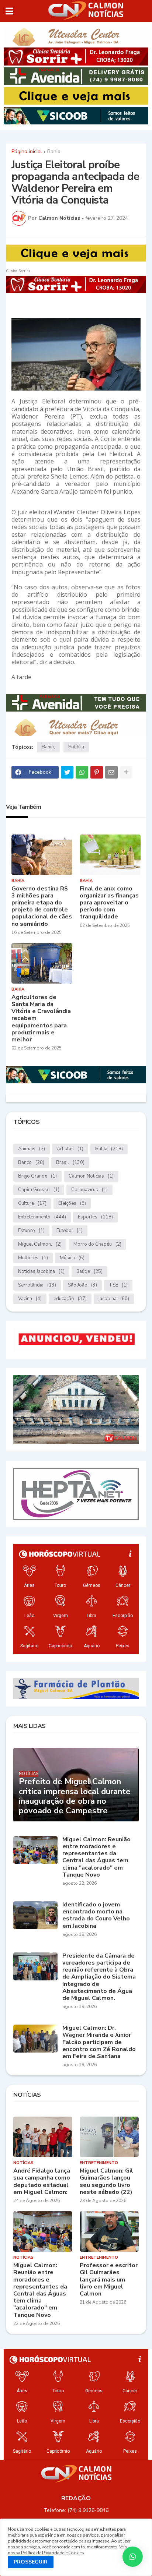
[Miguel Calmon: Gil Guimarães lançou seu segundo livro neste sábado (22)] (109, 2137)
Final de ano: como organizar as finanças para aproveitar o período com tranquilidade (109, 903)
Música (72, 1258)
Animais (32, 1149)
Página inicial (27, 152)
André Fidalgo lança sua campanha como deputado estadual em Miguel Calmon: (42, 2182)
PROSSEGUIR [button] (31, 2562)
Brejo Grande (37, 1176)
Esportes (95, 1217)
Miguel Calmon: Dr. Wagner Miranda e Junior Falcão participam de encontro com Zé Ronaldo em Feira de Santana (99, 2042)
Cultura (32, 1203)
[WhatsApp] (82, 772)
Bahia (54, 152)
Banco (31, 1162)
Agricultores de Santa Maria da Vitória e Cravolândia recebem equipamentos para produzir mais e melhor (41, 1019)
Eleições (72, 1203)
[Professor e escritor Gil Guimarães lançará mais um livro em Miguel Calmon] (109, 2231)
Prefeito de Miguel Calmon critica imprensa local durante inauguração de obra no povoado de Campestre (75, 1796)
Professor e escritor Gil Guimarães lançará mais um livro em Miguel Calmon (109, 2280)
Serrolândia (37, 1285)
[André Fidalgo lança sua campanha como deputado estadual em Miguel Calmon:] (43, 2137)
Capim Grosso (39, 1190)
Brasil (70, 1162)
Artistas (70, 1149)
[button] (9, 11)
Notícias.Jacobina (41, 1271)
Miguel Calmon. (40, 1244)
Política (76, 747)
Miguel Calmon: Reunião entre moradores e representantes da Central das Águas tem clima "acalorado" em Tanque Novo (96, 1857)
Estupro (31, 1231)
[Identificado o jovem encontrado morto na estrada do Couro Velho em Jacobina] (35, 1915)
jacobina (114, 1299)
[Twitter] (67, 772)
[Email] (111, 772)
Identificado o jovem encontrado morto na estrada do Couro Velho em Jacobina (96, 1915)
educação (70, 1299)
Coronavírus (89, 1190)
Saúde (89, 1271)
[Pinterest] (97, 772)
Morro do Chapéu (97, 1244)
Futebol (70, 1231)
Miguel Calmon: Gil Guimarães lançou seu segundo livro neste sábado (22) (106, 2182)
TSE (118, 1285)
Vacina (30, 1299)
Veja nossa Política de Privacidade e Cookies (67, 2550)
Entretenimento (42, 1217)
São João (82, 1285)
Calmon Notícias (91, 1176)
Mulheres (33, 1258)
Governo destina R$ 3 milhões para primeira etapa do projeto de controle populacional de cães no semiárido (42, 906)
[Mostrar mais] (126, 772)
